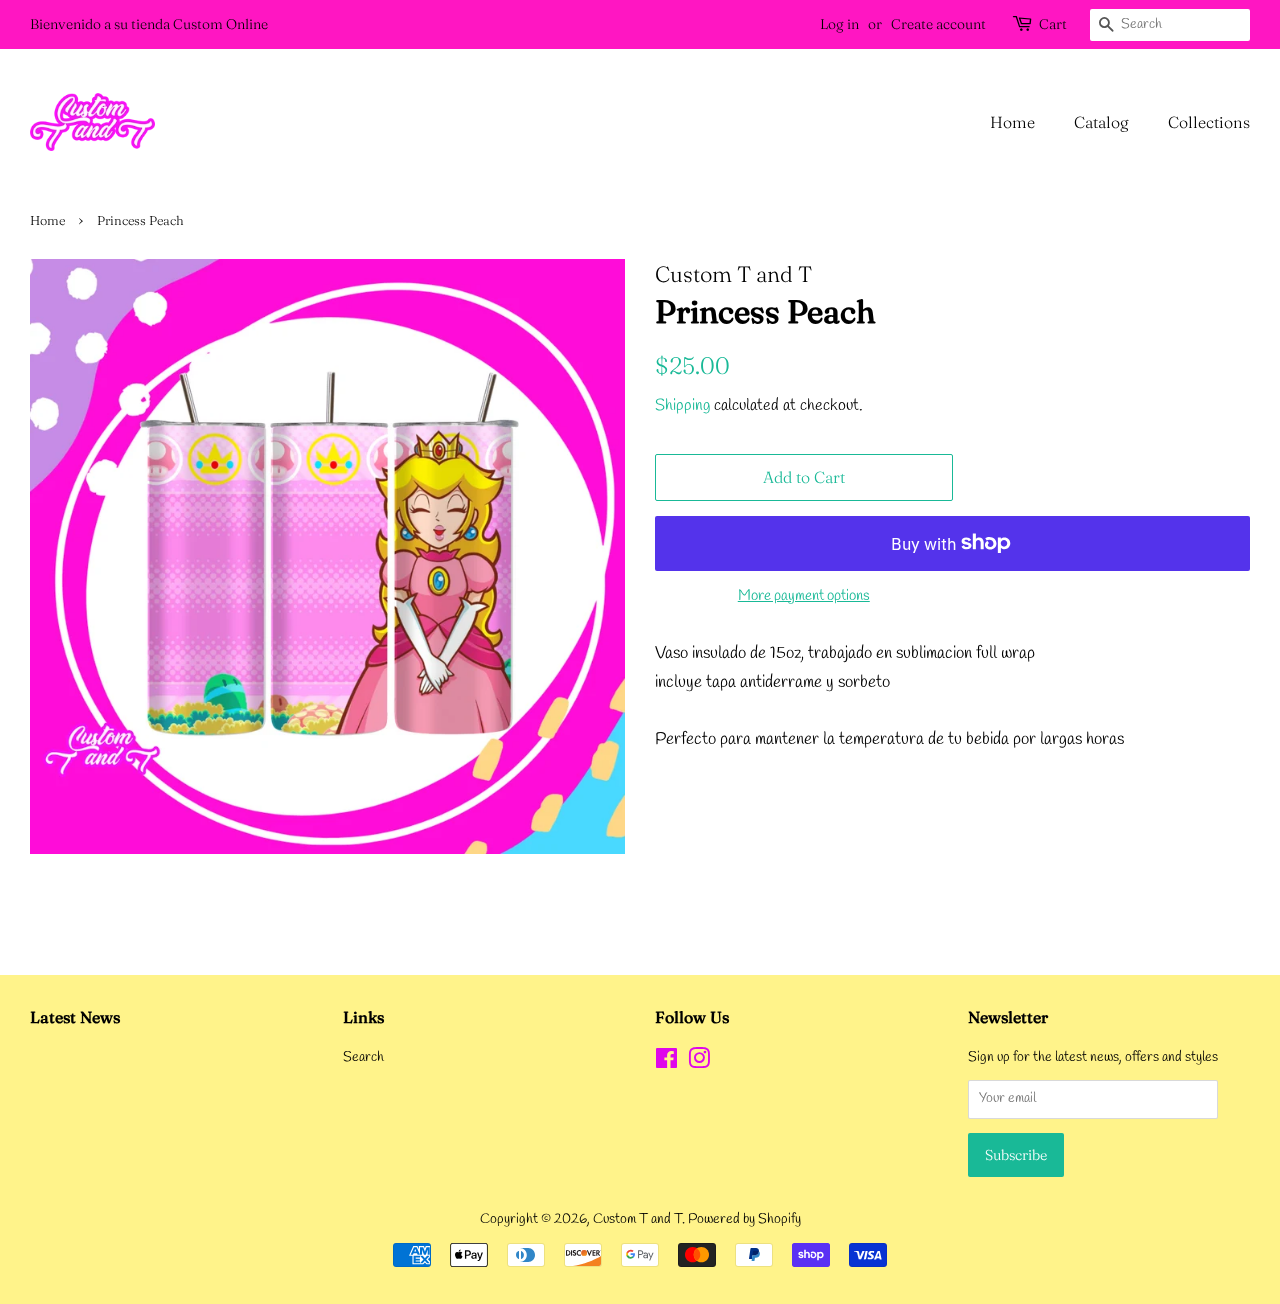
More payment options (804, 596)
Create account (938, 24)
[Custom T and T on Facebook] (666, 1063)
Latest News (75, 1017)
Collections (1209, 122)
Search (363, 1057)
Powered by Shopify (744, 1219)
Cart (1053, 24)
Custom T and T (637, 1219)
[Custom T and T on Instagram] (699, 1063)
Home (1012, 122)
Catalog (1101, 122)
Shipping (682, 405)
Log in (839, 24)
